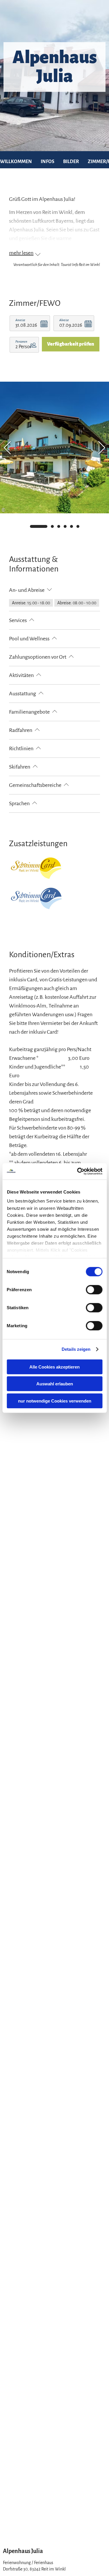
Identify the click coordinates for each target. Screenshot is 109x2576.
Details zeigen (76, 1349)
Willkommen (16, 162)
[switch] (94, 1289)
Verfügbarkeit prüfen (71, 344)
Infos (48, 162)
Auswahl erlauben (55, 1384)
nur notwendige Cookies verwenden (55, 1401)
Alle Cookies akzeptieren (54, 1367)
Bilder (71, 162)
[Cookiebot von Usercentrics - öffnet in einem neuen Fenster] (78, 1171)
